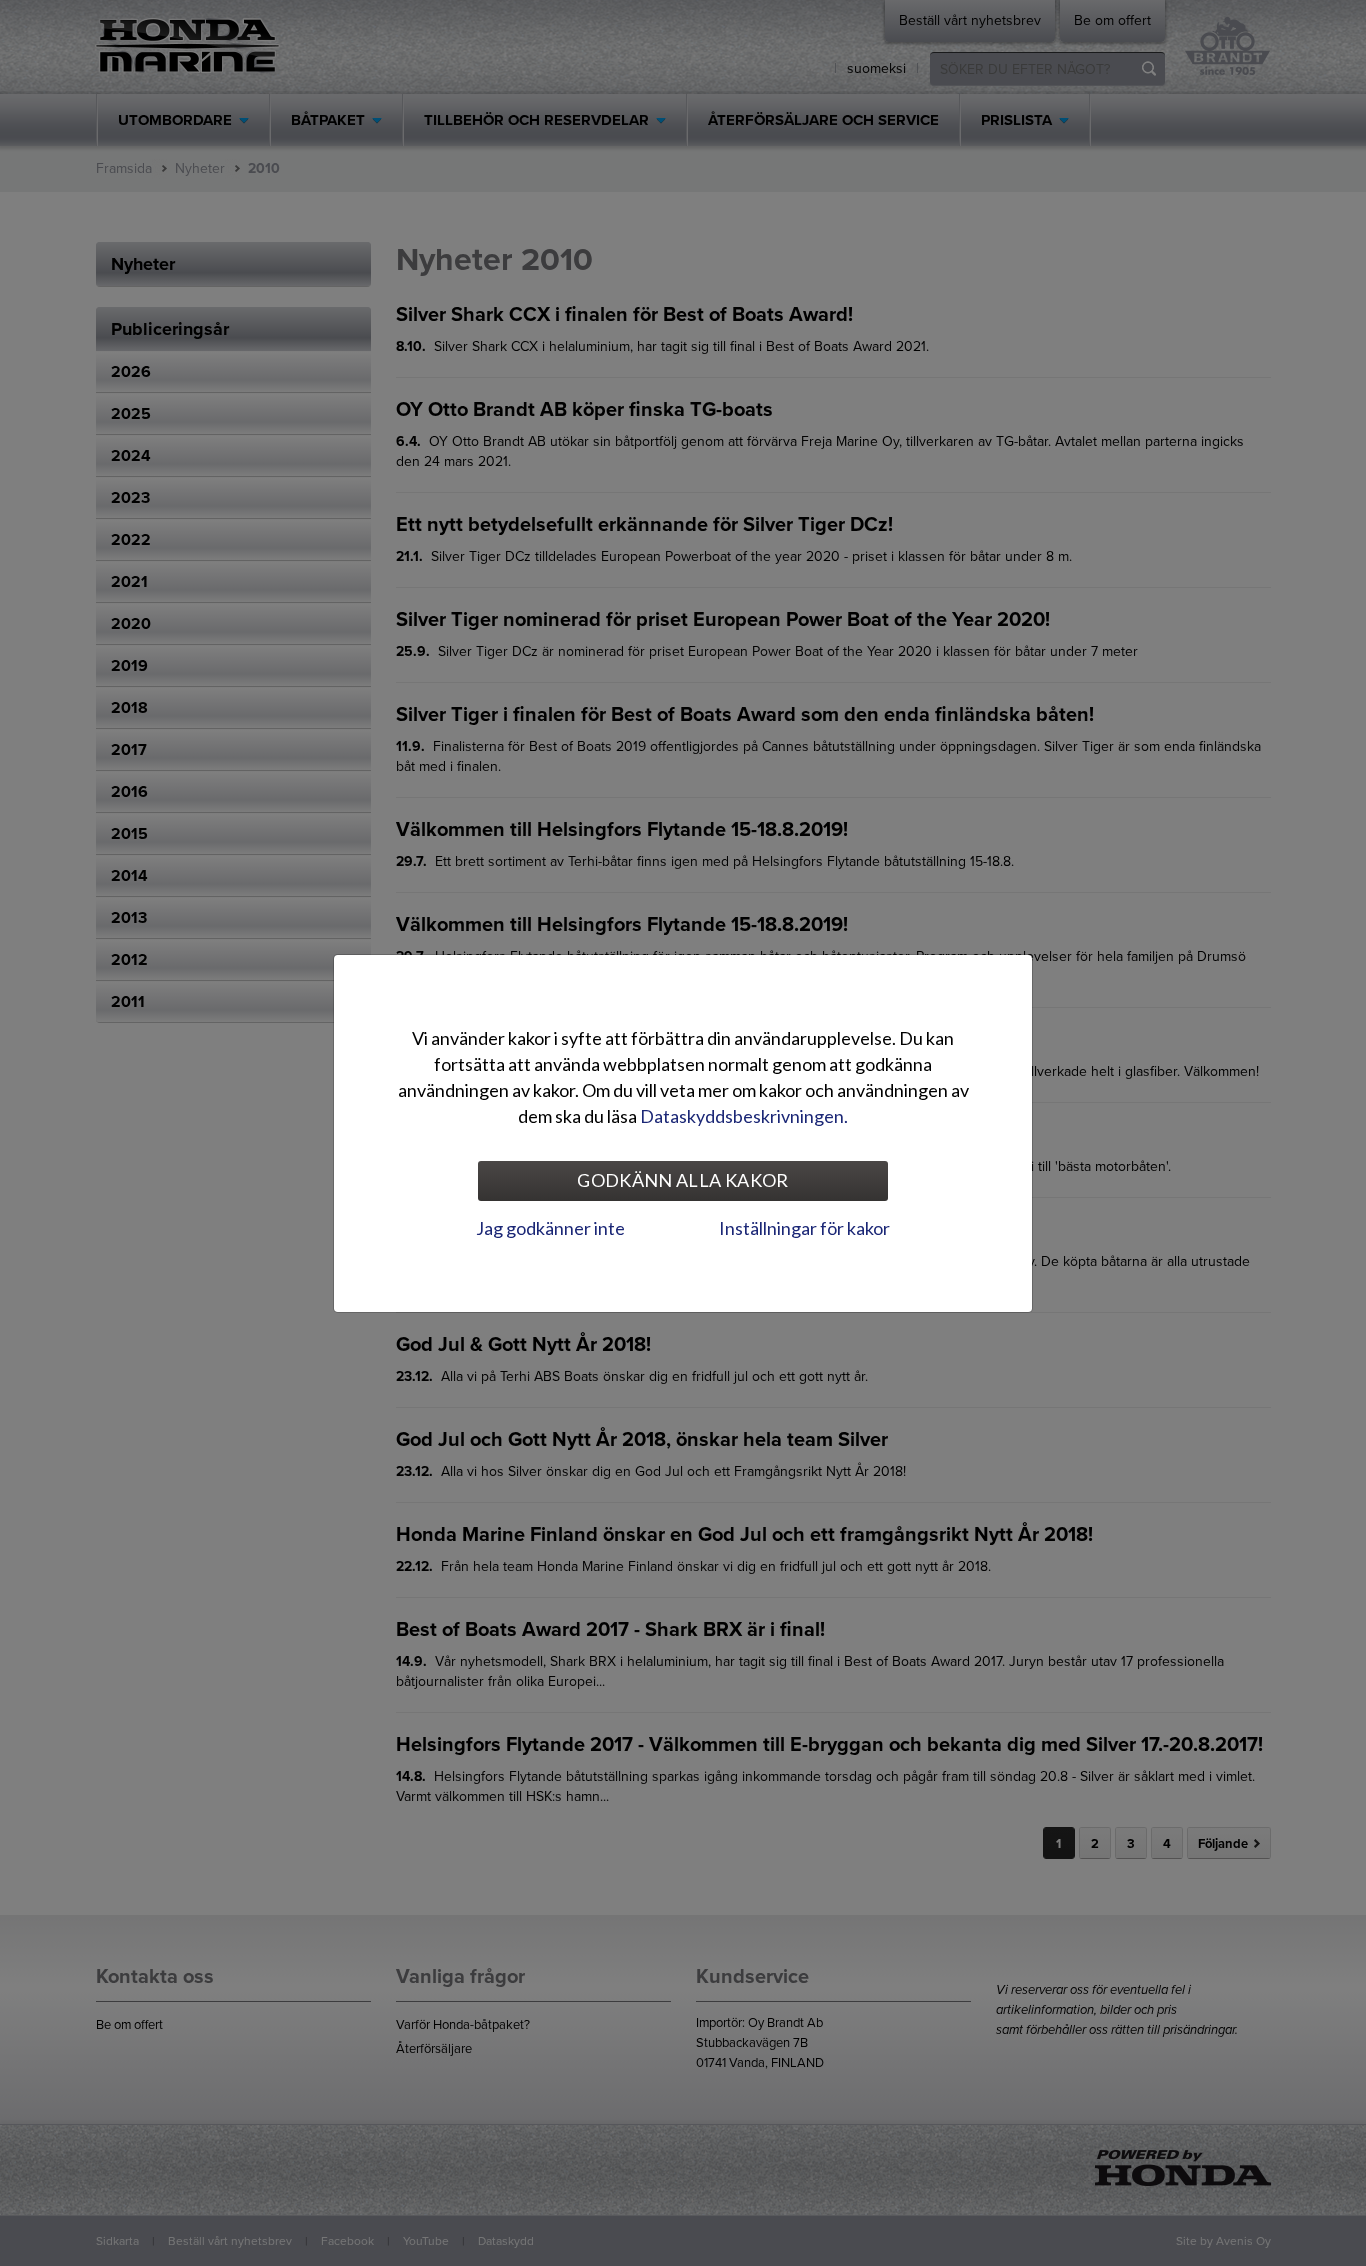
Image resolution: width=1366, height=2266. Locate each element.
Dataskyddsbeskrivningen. (744, 1116)
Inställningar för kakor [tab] (804, 1228)
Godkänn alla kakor (682, 1180)
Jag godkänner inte (550, 1228)
